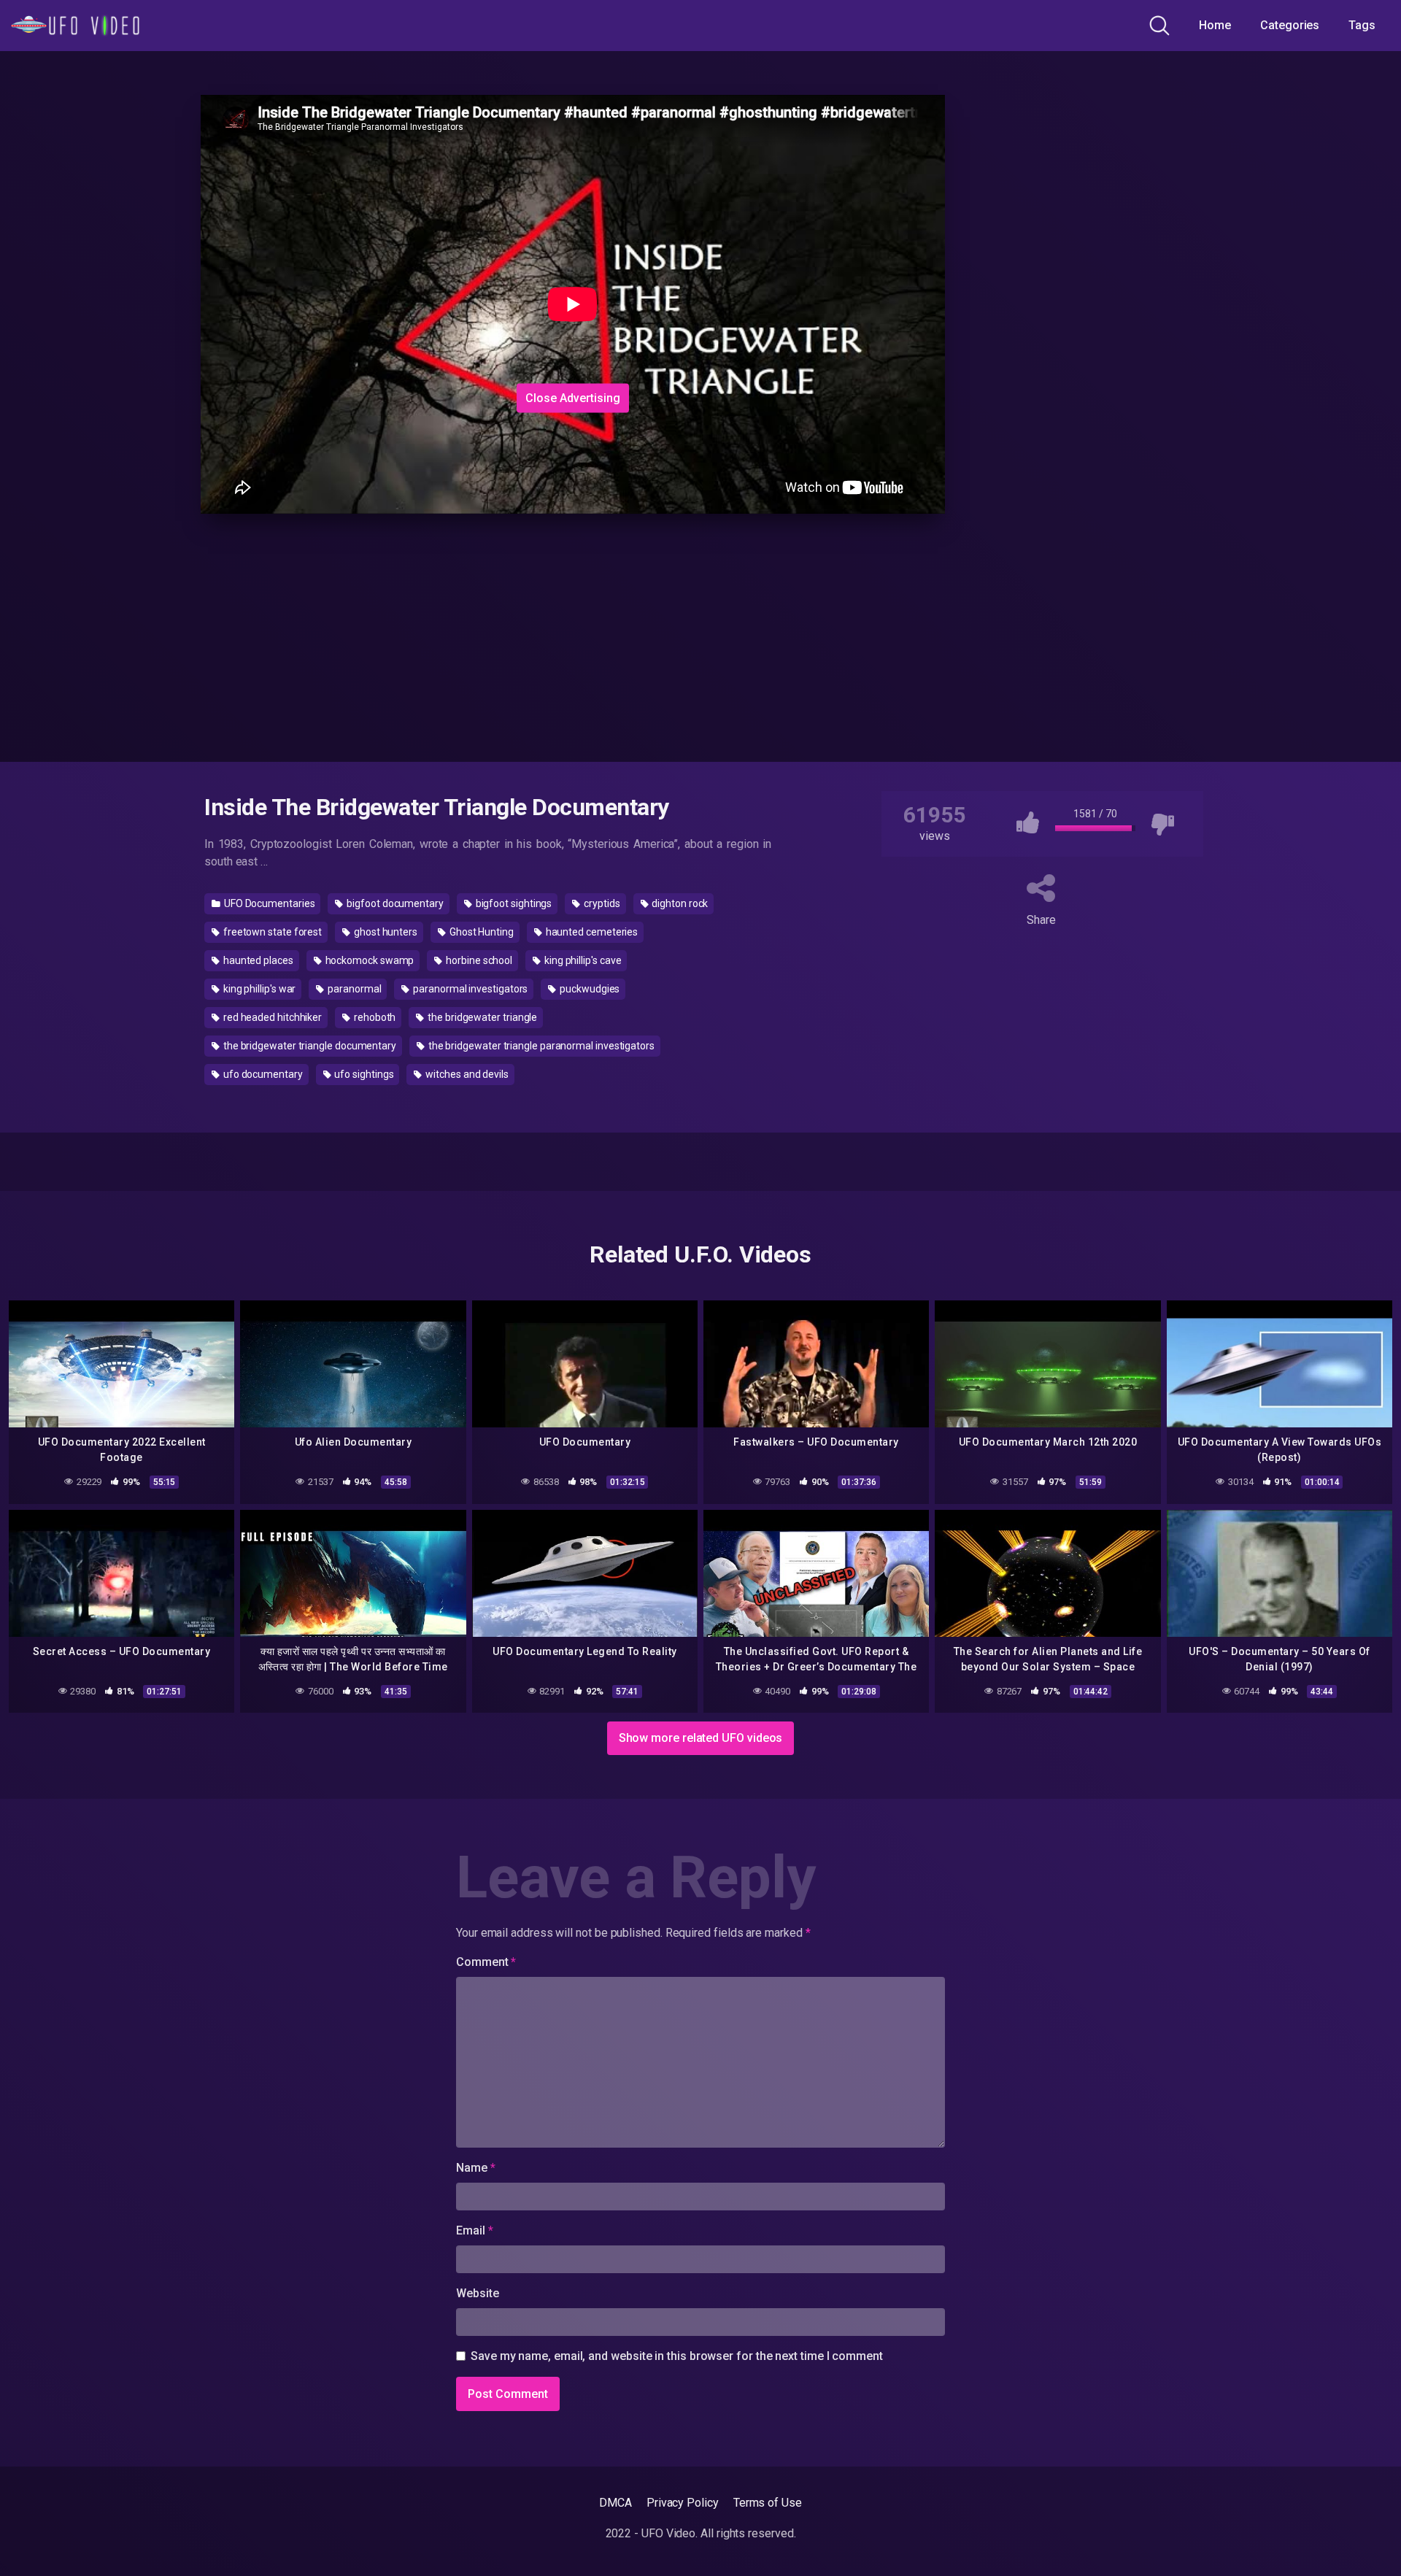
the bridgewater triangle (481, 1017)
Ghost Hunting (480, 932)
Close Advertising (573, 397)
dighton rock (679, 903)
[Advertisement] (445, 287)
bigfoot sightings (513, 903)
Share (1041, 920)
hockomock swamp (369, 960)
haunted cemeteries (591, 932)
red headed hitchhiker (271, 1017)
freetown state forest (271, 932)
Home (1215, 25)
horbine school (478, 960)
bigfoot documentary (394, 903)
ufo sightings (363, 1074)
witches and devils (466, 1074)
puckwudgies (588, 989)
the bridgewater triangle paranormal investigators (540, 1046)
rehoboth (374, 1017)
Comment (486, 1962)
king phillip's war (258, 989)
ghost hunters (385, 932)
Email (474, 2230)
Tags (1362, 25)
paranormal (353, 989)
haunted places (257, 960)
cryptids (601, 903)
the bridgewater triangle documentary (309, 1046)
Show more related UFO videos (701, 1738)
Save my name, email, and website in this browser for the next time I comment (677, 2356)
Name (476, 2168)
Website (477, 2293)
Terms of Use (768, 2503)
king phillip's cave (582, 960)
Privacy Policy (683, 2503)
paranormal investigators (469, 989)
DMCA (615, 2503)
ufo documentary (262, 1074)
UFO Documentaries (269, 903)
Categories (1290, 25)
